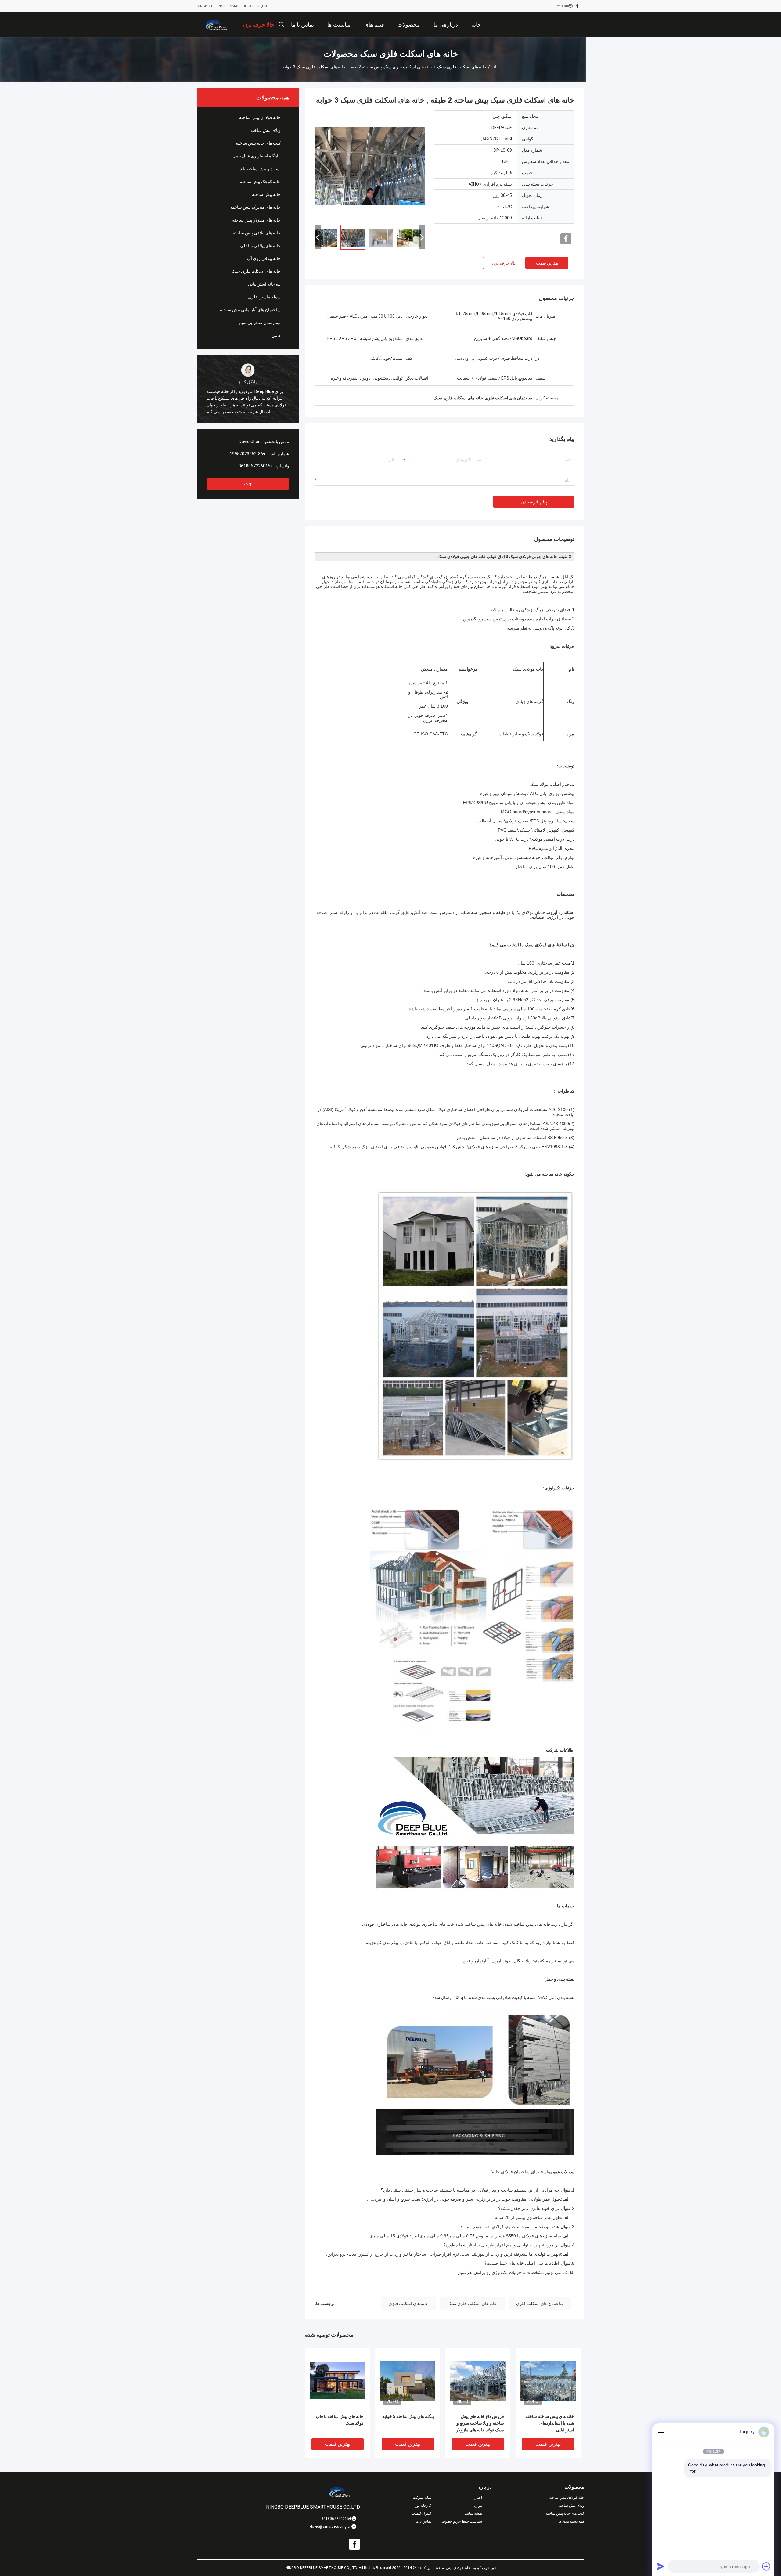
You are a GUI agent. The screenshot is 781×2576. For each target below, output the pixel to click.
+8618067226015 (256, 466)
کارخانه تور (423, 2506)
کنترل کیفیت (421, 2513)
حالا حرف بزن (504, 263)
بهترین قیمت (547, 263)
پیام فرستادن (534, 502)
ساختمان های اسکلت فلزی (540, 2304)
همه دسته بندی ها (571, 2521)
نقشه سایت (473, 2513)
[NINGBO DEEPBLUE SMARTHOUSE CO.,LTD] (217, 24)
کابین (276, 335)
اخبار (478, 2498)
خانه (495, 67)
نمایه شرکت (422, 2498)
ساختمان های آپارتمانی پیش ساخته (250, 310)
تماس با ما (423, 2521)
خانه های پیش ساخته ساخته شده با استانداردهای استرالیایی (550, 2423)
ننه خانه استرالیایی (264, 284)
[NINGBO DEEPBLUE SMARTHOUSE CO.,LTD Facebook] (577, 6)
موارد (478, 2506)
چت (248, 483)
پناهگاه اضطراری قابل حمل (257, 156)
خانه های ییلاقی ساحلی (260, 246)
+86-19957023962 (248, 454)
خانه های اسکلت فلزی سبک (462, 67)
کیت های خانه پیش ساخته (258, 143)
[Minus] (661, 2432)
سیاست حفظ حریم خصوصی (462, 2521)
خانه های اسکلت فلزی (408, 2304)
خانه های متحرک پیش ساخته (256, 207)
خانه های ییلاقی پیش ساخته (257, 233)
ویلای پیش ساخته (266, 130)
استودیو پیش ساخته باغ (261, 169)
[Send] (661, 2566)
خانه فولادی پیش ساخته (260, 117)
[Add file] (766, 2566)
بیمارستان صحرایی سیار (259, 323)
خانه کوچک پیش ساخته (260, 182)
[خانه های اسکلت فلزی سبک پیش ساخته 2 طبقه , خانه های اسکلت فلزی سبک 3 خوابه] (370, 165)
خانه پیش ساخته (266, 194)
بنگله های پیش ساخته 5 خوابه (408, 2416)
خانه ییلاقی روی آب (264, 258)
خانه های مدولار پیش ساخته (256, 220)
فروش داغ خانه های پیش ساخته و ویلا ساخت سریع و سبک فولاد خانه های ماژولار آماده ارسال (480, 2424)
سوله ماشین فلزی (264, 297)
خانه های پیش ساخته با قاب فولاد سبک (340, 2420)
